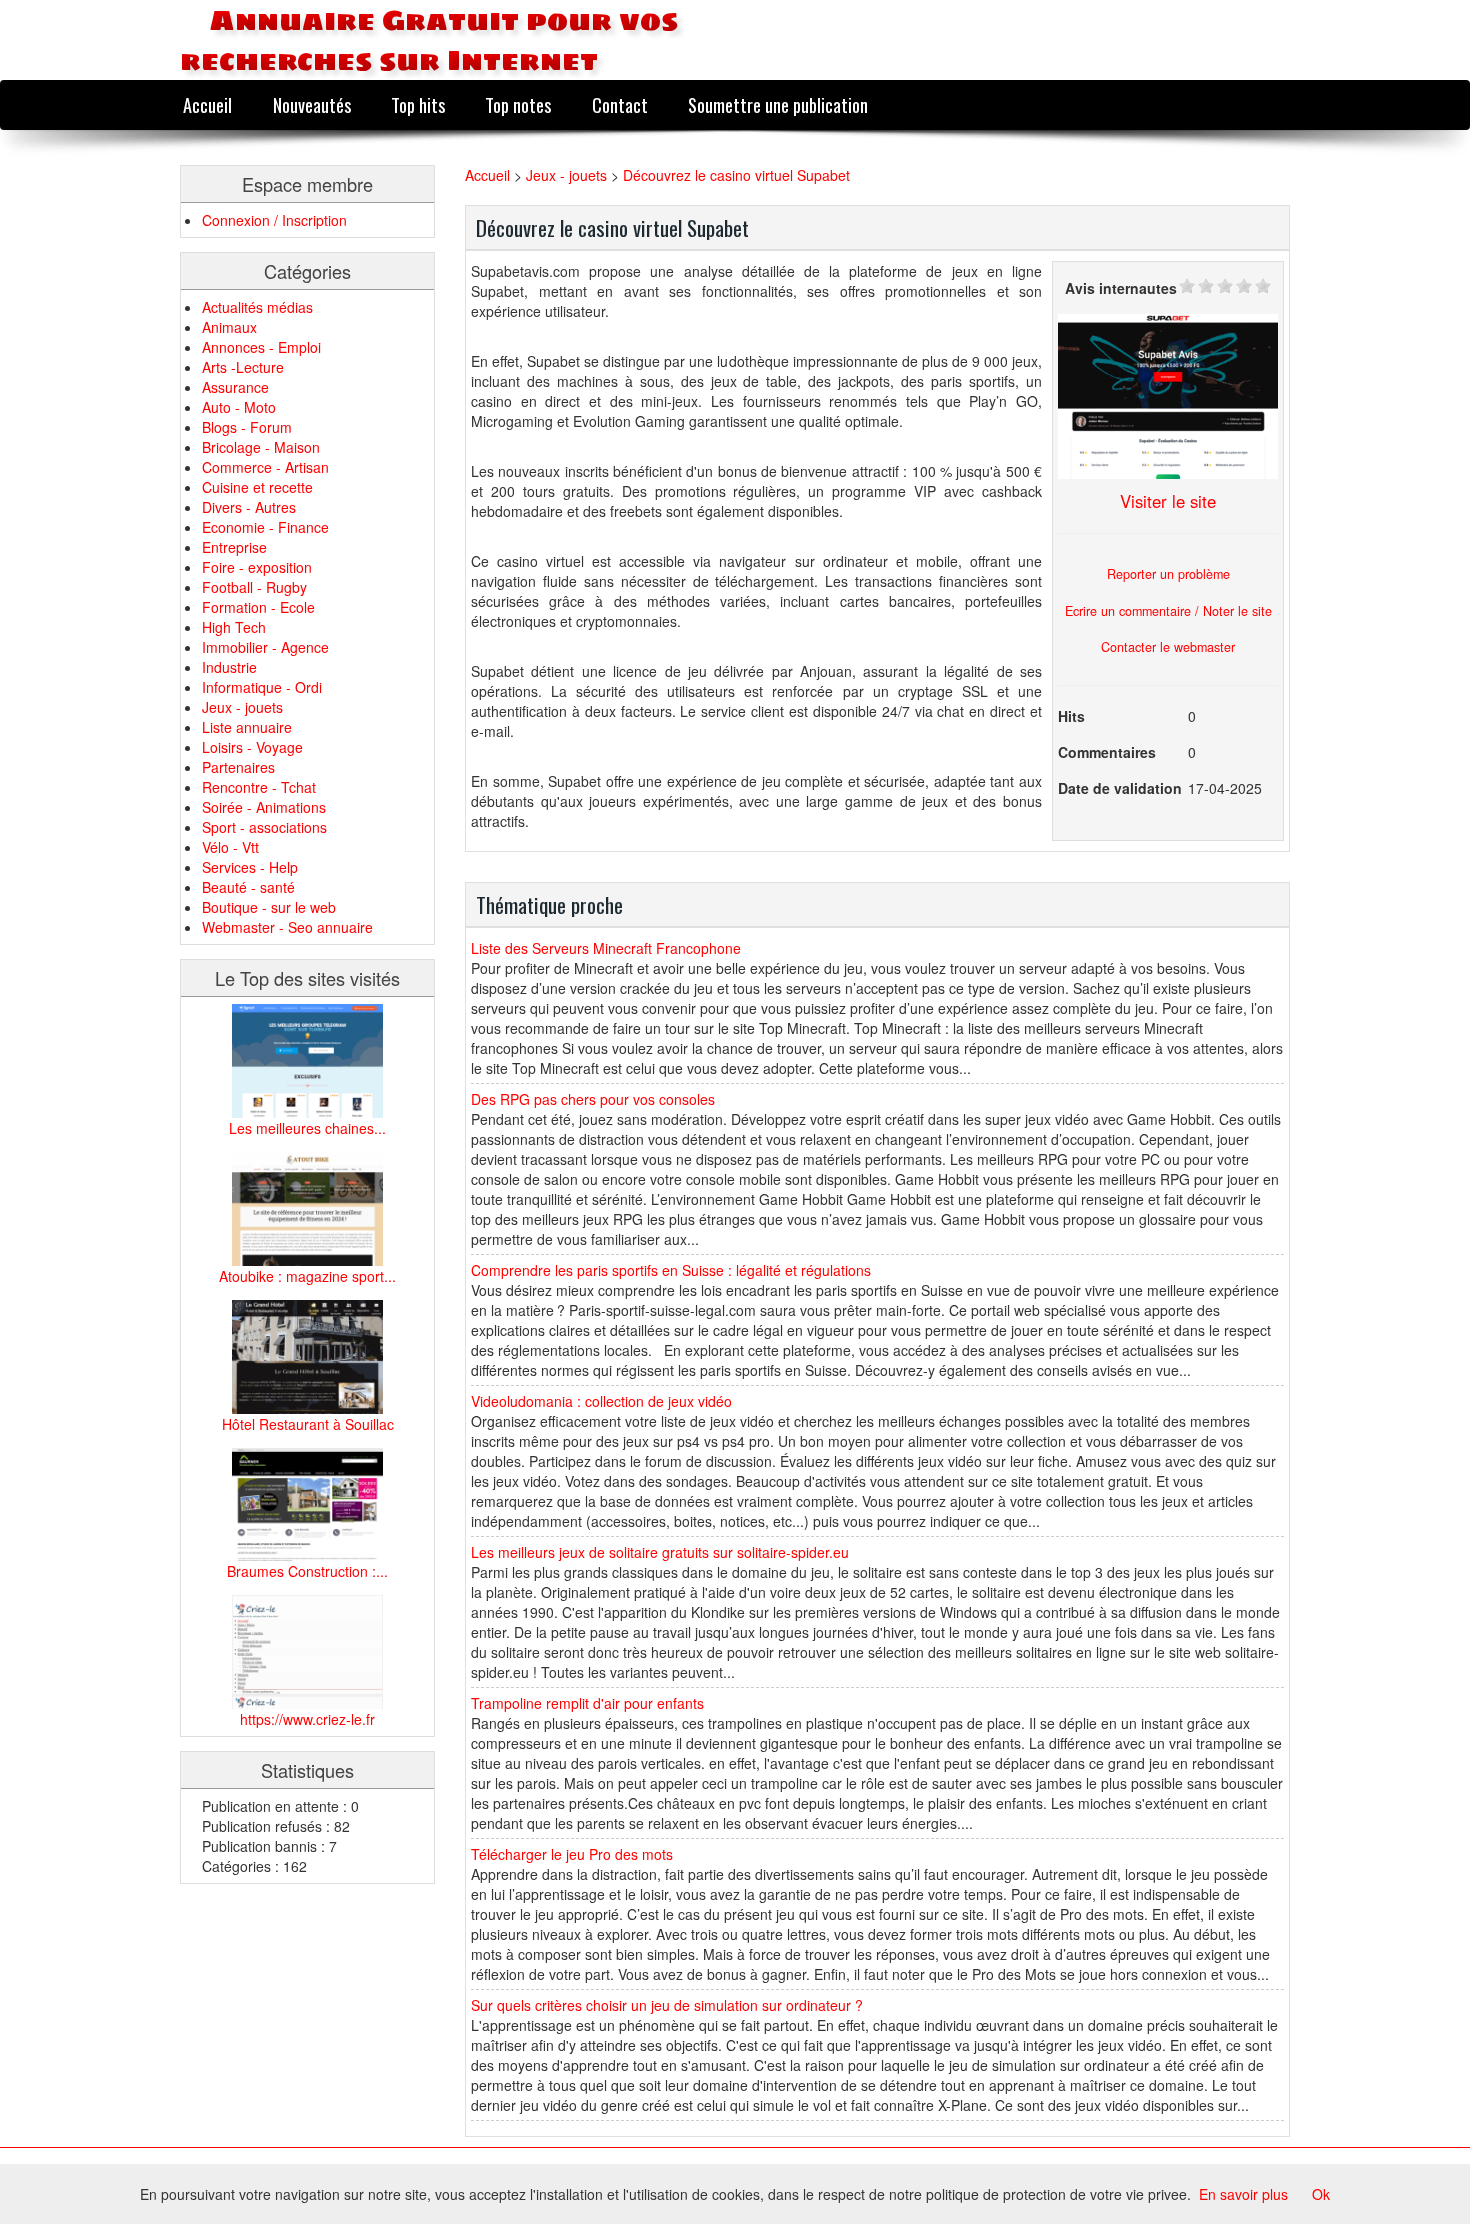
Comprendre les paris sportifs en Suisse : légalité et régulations (671, 1270)
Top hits (418, 104)
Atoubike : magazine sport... (307, 1276)
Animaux (229, 327)
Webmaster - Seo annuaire (287, 927)
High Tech (234, 627)
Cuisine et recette (257, 487)
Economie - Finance (265, 527)
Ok (1321, 2194)
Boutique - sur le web (269, 907)
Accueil (207, 104)
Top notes (518, 104)
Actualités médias (257, 307)
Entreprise (234, 547)
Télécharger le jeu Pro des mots (572, 1854)
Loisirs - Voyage (252, 747)
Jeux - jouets (242, 707)
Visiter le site (1168, 501)
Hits (1071, 716)
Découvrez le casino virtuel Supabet (736, 175)
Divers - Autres (249, 507)
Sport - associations (264, 827)
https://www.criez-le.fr (307, 1719)
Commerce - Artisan (265, 467)
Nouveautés (312, 104)
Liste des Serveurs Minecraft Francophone (606, 948)
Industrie (229, 667)
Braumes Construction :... (307, 1571)
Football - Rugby (254, 587)
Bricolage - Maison (261, 447)
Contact (620, 104)
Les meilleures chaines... (307, 1128)
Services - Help (250, 867)
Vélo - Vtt (230, 847)
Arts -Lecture (243, 367)
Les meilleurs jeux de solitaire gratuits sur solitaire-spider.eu (660, 1552)
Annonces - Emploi (261, 347)
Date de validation (1120, 788)
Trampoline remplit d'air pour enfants (587, 1703)
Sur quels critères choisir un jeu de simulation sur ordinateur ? (667, 2005)
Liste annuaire (247, 727)
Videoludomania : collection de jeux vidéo (601, 1401)
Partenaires (238, 767)
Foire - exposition (257, 567)
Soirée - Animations (264, 807)
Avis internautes (1121, 288)
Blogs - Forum (247, 427)
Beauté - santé (248, 887)
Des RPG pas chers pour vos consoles (593, 1099)
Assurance (235, 387)
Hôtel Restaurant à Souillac (308, 1424)
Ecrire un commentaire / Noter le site (1168, 611)
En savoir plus (1243, 2194)
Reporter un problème (1168, 574)
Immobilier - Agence (265, 647)
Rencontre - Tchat (259, 787)
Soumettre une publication (778, 104)
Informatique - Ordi (262, 687)
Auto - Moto (239, 407)
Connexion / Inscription (274, 220)
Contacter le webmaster (1168, 647)
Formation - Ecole (258, 607)
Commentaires (1107, 752)
